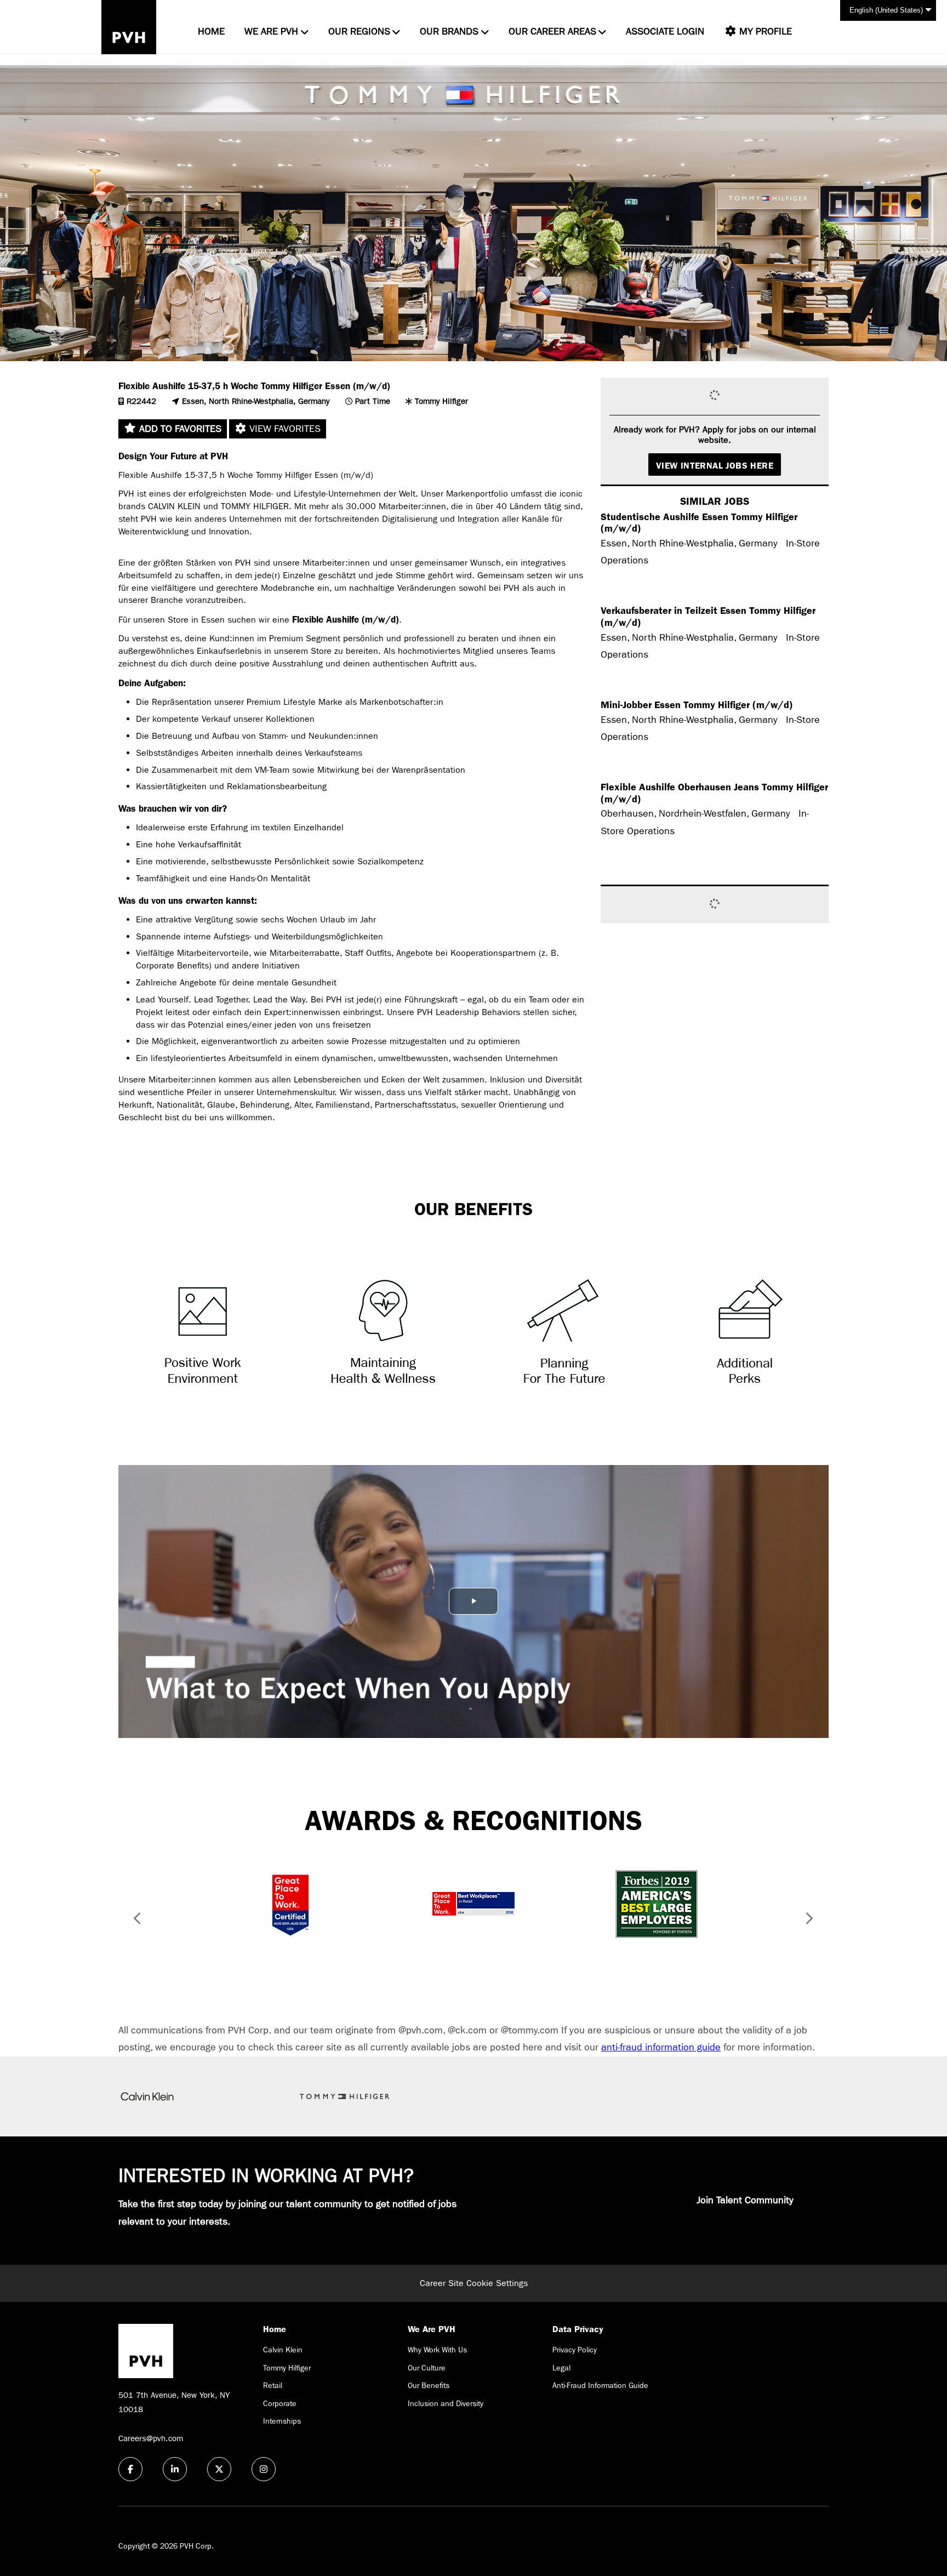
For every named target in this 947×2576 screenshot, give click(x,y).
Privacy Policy (575, 2350)
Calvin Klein (283, 2350)
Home (211, 32)
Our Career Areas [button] (552, 32)
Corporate (280, 2403)
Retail (273, 2385)
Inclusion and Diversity (446, 2403)
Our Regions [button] (359, 32)
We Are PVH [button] (271, 32)
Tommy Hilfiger (287, 2368)
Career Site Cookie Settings (474, 2283)
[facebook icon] (130, 2469)
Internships (282, 2421)
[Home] (129, 27)
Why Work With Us (437, 2350)
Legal (561, 2368)
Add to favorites (179, 429)
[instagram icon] (264, 2469)
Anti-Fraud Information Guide (600, 2385)
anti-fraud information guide (661, 2047)
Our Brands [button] (449, 32)
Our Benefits (429, 2385)
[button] (134, 1920)
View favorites (284, 429)
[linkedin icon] (175, 2469)
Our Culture (427, 2368)
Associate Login (665, 32)
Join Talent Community (745, 2200)
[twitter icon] (219, 2469)
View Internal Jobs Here (715, 466)
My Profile (764, 32)
